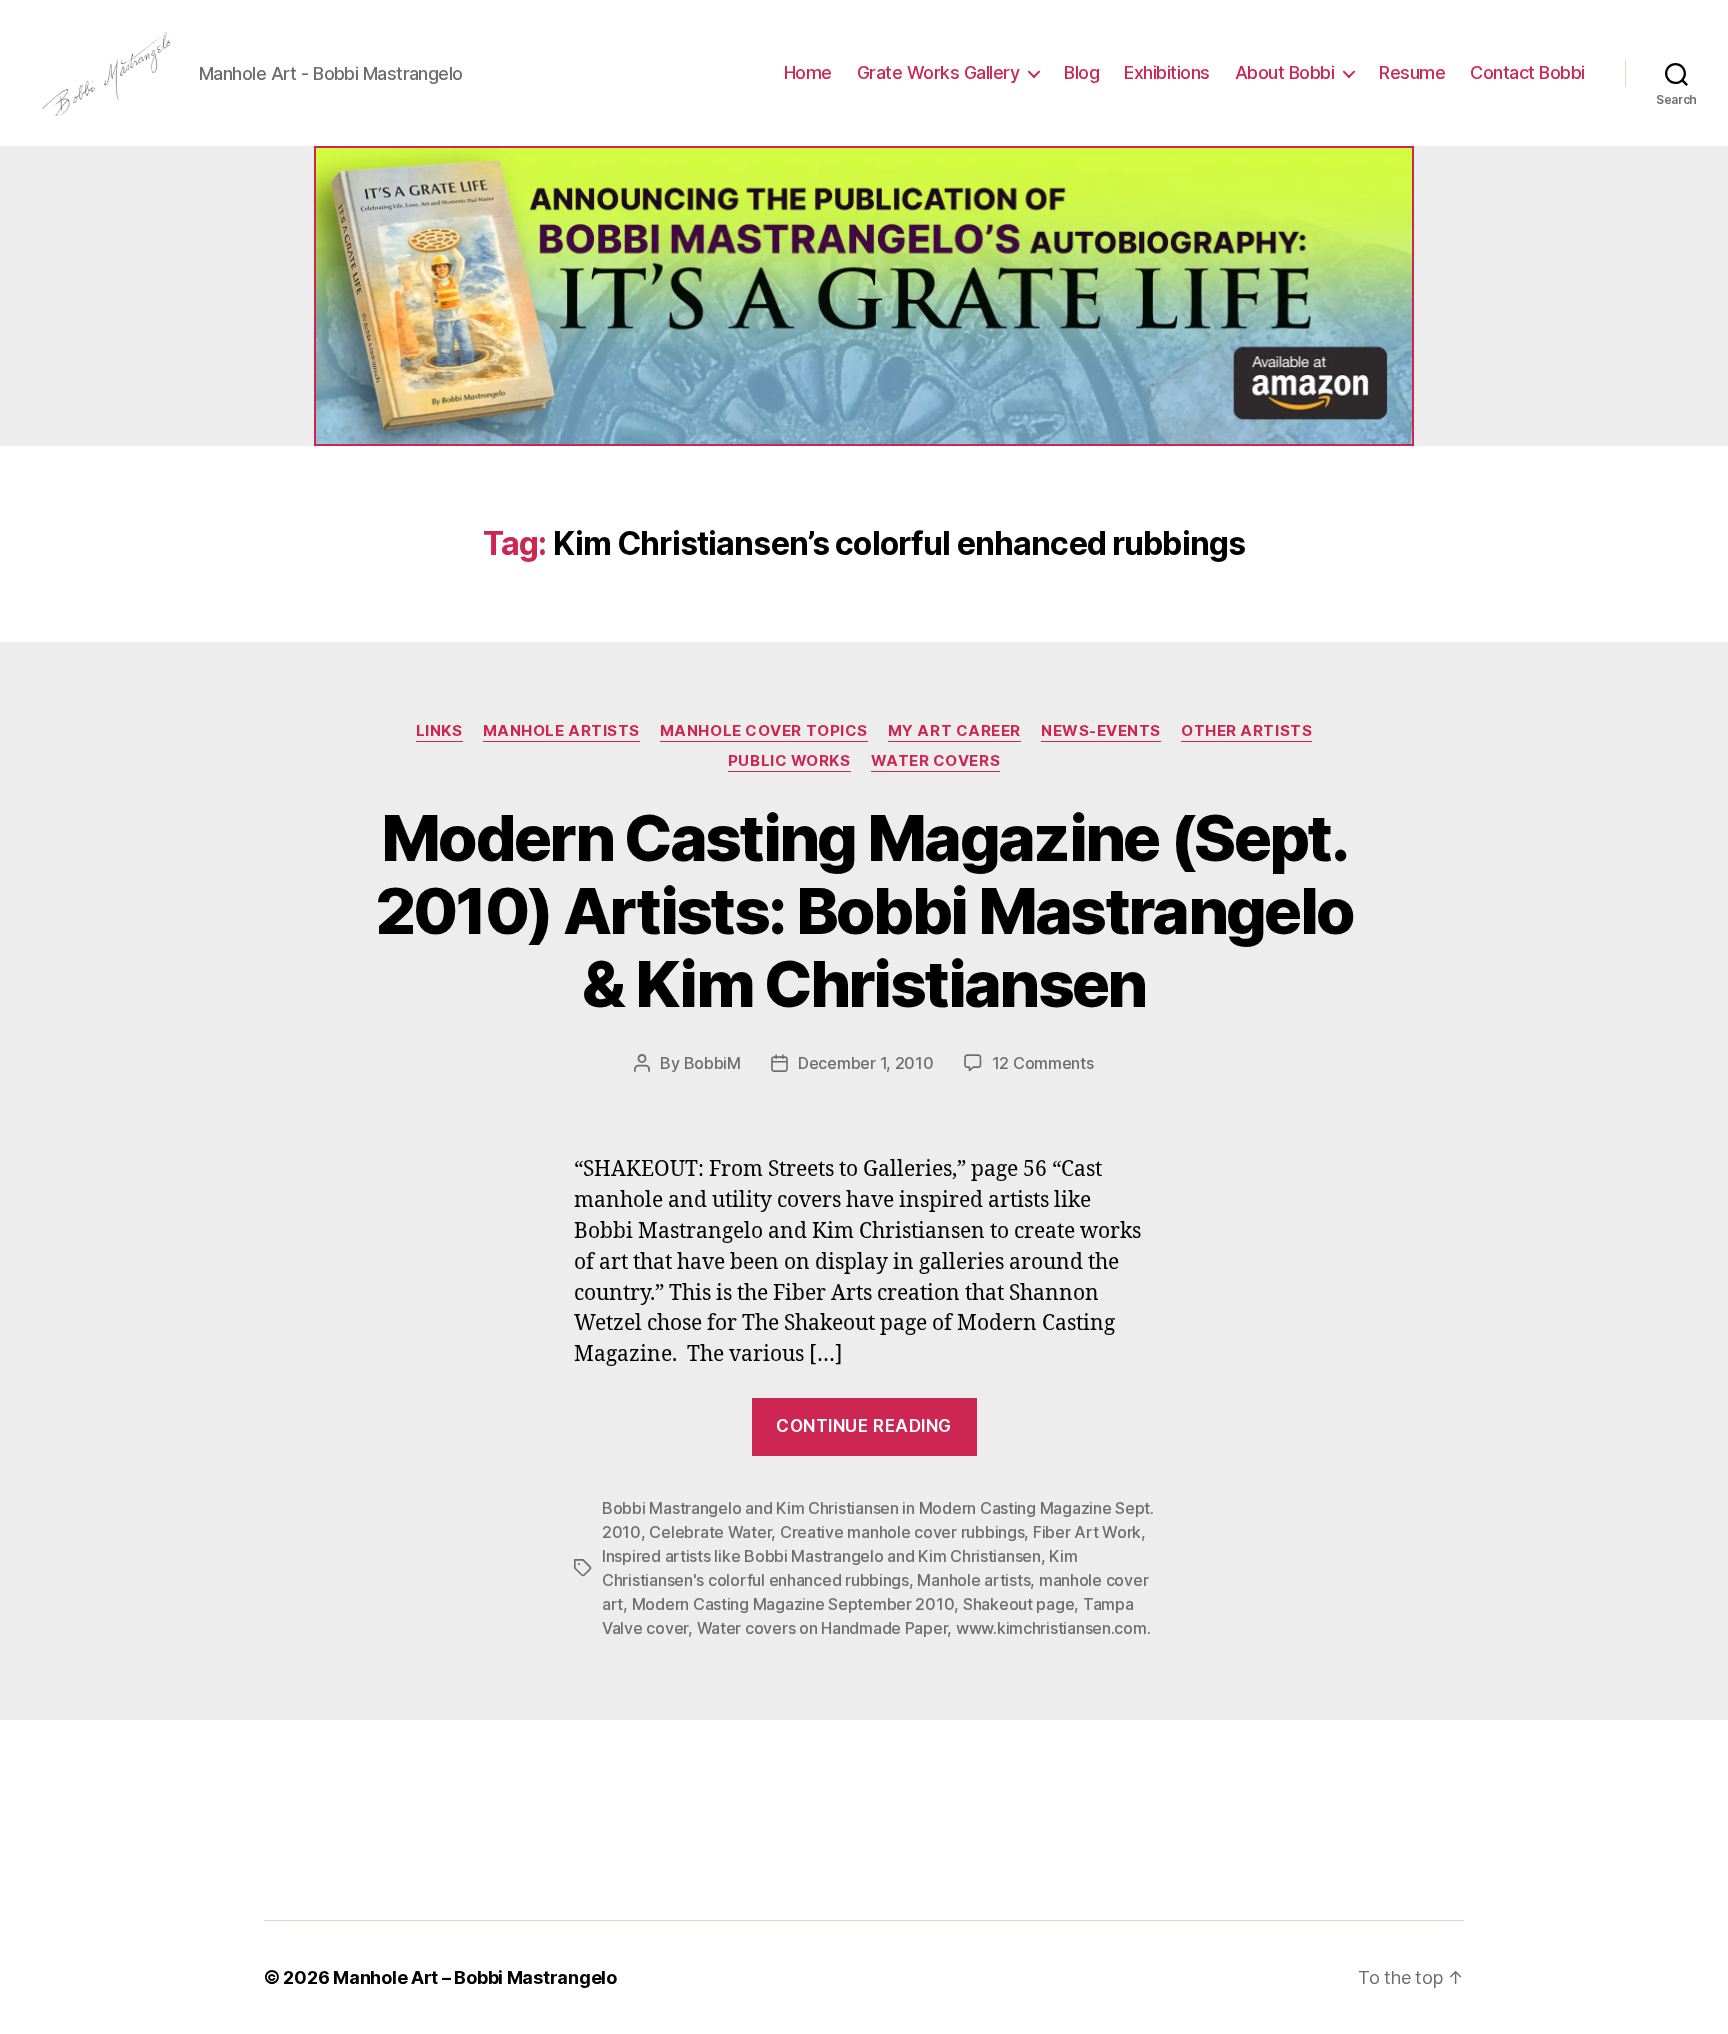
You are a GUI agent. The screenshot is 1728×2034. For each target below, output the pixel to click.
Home (808, 72)
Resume (1412, 72)
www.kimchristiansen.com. (1053, 1628)
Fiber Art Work (1087, 1532)
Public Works (789, 761)
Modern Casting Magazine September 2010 (793, 1604)
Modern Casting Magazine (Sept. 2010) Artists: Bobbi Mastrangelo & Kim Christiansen (864, 910)
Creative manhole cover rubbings (902, 1532)
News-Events (1101, 731)
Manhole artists (973, 1580)
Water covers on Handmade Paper (822, 1628)
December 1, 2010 (866, 1063)
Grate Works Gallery (938, 72)
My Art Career (954, 731)
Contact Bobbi (1527, 72)
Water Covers (936, 761)
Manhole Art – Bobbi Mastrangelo (475, 1977)
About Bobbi (1285, 72)
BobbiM (712, 1063)
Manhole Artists (561, 731)
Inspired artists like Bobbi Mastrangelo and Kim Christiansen (821, 1556)
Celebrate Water (710, 1532)
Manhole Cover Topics (764, 731)
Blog (1081, 72)
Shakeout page (1019, 1604)
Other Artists (1246, 731)
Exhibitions (1167, 72)
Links (439, 731)
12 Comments (1043, 1063)
